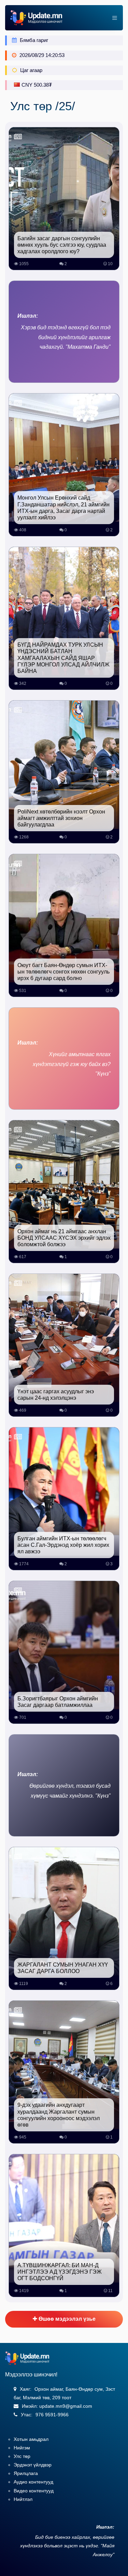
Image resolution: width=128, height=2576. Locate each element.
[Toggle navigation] (113, 18)
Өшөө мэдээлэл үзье (66, 2319)
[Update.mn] (36, 18)
